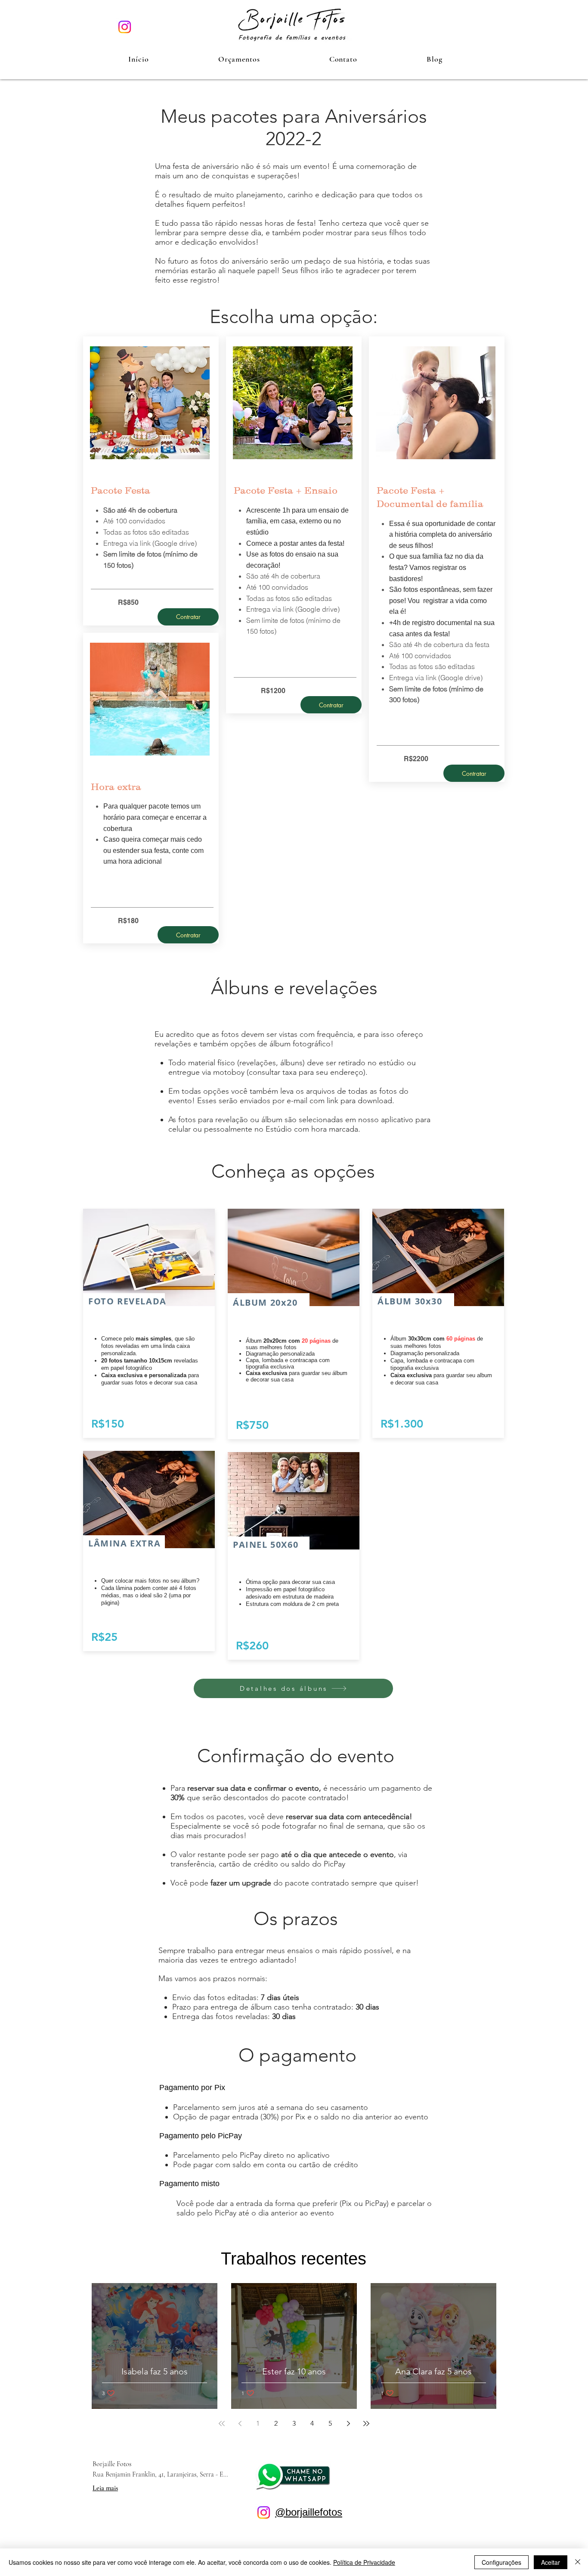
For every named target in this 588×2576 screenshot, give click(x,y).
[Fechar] (578, 2562)
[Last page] (366, 2424)
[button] (239, 59)
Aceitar (551, 2562)
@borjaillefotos (309, 2512)
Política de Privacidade (364, 2562)
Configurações (501, 2562)
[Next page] (348, 2424)
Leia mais (105, 2488)
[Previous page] (240, 2424)
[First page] (222, 2424)
